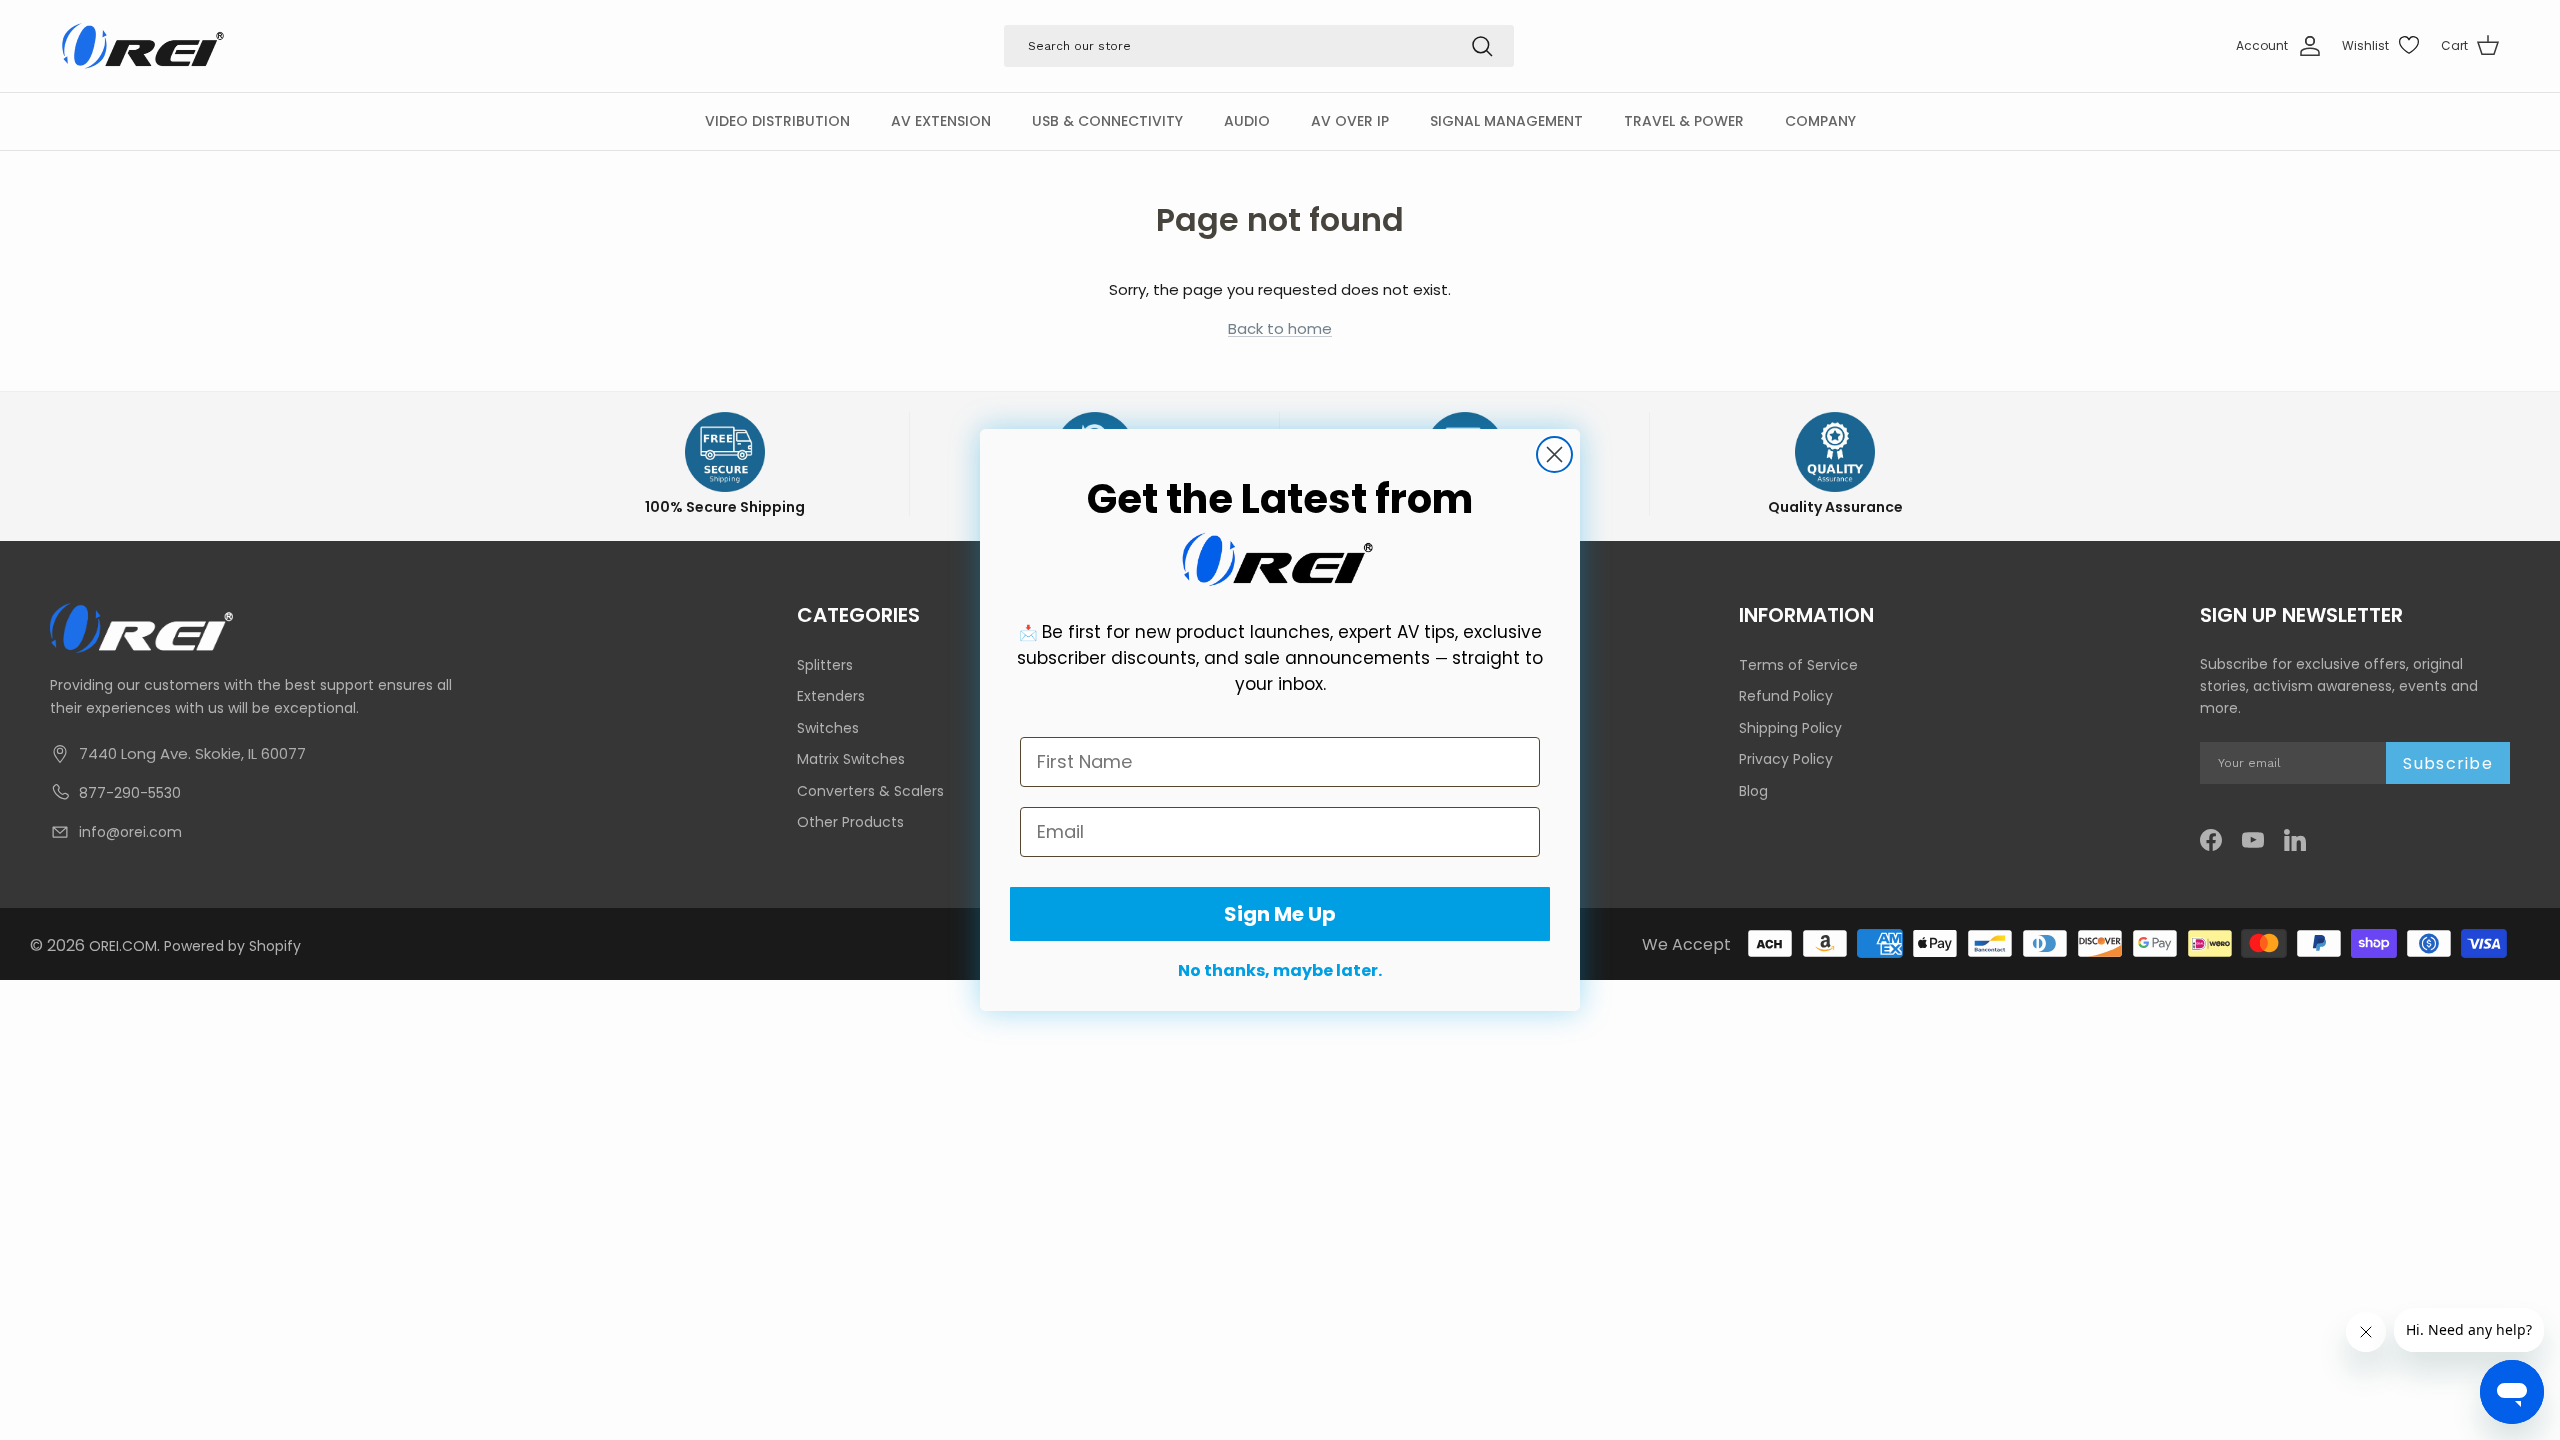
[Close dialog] (1554, 454)
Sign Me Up (1280, 914)
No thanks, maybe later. (1280, 971)
